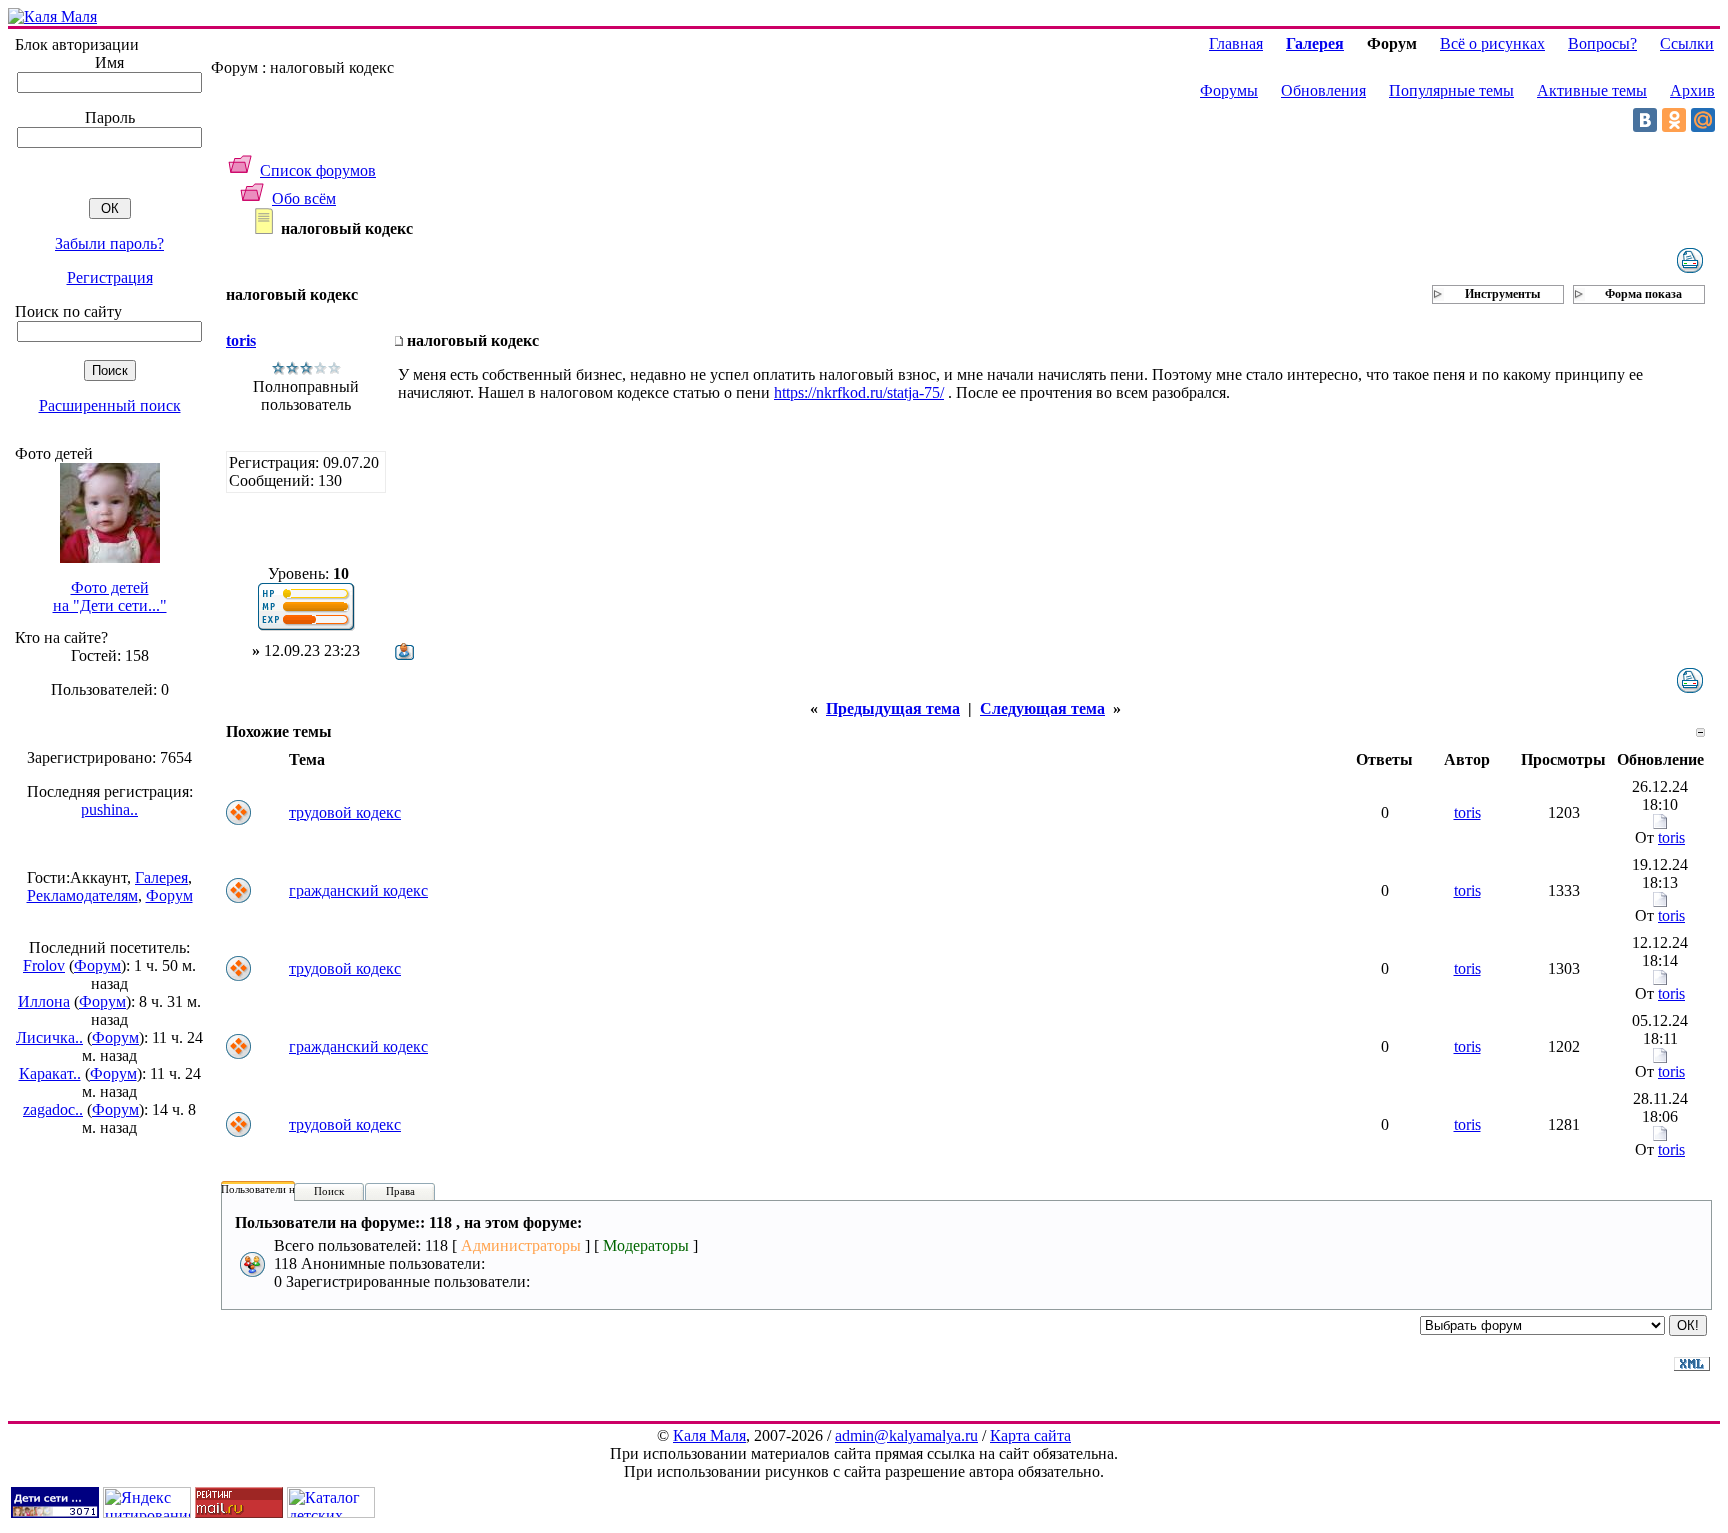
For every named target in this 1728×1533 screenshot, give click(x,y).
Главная (1236, 43)
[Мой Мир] (1703, 120)
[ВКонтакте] (1645, 120)
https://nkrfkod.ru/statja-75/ (859, 392)
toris (241, 340)
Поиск (329, 1191)
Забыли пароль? (109, 243)
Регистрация (110, 277)
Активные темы (1592, 90)
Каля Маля (709, 1435)
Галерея (161, 877)
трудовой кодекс (345, 812)
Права (400, 1191)
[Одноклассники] (1674, 120)
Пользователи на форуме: (282, 1189)
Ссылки (1687, 43)
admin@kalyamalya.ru (906, 1435)
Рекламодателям (82, 895)
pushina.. (109, 809)
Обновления (1323, 90)
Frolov (44, 965)
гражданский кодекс (358, 890)
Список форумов (318, 170)
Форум (169, 895)
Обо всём (304, 198)
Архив (1692, 90)
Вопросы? (1602, 43)
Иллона (44, 1001)
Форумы (1229, 90)
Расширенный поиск (110, 405)
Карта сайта (1030, 1435)
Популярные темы (1451, 90)
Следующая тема (1042, 708)
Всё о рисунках (1492, 43)
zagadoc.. (53, 1109)
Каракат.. (50, 1073)
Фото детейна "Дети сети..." (110, 596)
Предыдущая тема (893, 708)
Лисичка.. (49, 1037)
